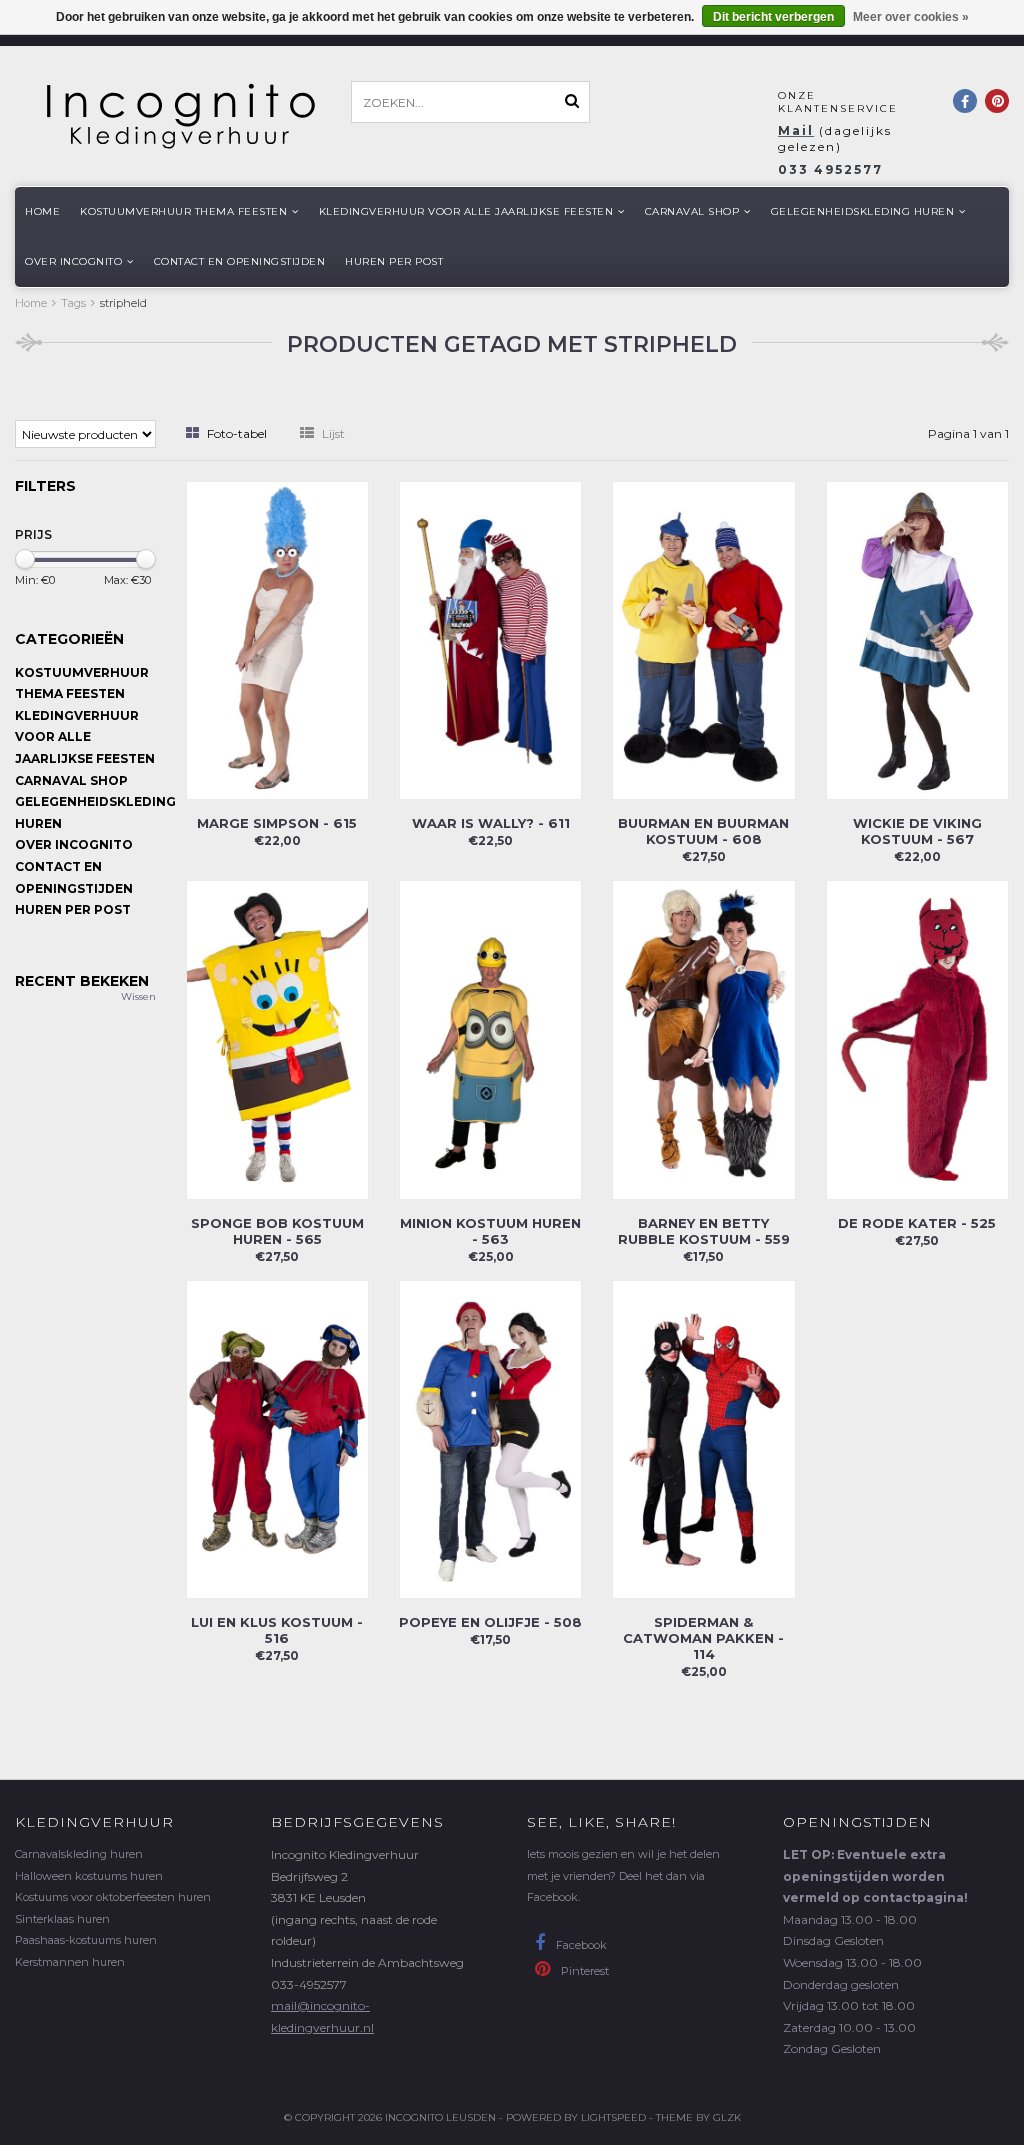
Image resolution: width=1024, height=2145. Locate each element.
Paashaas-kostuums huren (86, 1940)
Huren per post (394, 261)
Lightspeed (613, 2117)
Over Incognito (73, 261)
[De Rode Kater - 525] (917, 1038)
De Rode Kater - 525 (917, 1223)
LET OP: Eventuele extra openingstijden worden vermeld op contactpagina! (875, 1876)
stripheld (123, 303)
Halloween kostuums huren (89, 1876)
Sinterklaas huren (62, 1919)
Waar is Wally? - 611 (491, 823)
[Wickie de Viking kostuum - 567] (917, 639)
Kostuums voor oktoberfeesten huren (113, 1897)
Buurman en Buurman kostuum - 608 (703, 831)
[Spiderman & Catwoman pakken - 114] (703, 1437)
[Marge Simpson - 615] (277, 639)
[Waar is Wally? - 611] (490, 639)
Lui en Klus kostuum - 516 (277, 1630)
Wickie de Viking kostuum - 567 (917, 831)
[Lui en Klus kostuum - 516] (277, 1437)
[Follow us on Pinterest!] (997, 101)
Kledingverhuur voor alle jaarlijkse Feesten (466, 211)
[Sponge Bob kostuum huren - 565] (277, 1038)
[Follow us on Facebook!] (965, 101)
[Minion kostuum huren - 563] (490, 1038)
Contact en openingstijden (240, 261)
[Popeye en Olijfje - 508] (490, 1437)
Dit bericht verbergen (773, 17)
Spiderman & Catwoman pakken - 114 (703, 1638)
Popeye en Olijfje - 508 (490, 1622)
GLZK (727, 2117)
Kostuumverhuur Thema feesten (183, 211)
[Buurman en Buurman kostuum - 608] (703, 639)
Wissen (138, 996)
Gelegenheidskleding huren (863, 211)
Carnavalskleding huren (79, 1854)
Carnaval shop (692, 211)
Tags (73, 303)
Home (42, 211)
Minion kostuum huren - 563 (490, 1231)
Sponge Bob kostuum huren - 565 (277, 1231)
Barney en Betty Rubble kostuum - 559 (704, 1231)
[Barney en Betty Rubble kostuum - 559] (703, 1038)
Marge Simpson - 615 (277, 823)
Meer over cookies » (911, 17)
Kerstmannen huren (70, 1962)
